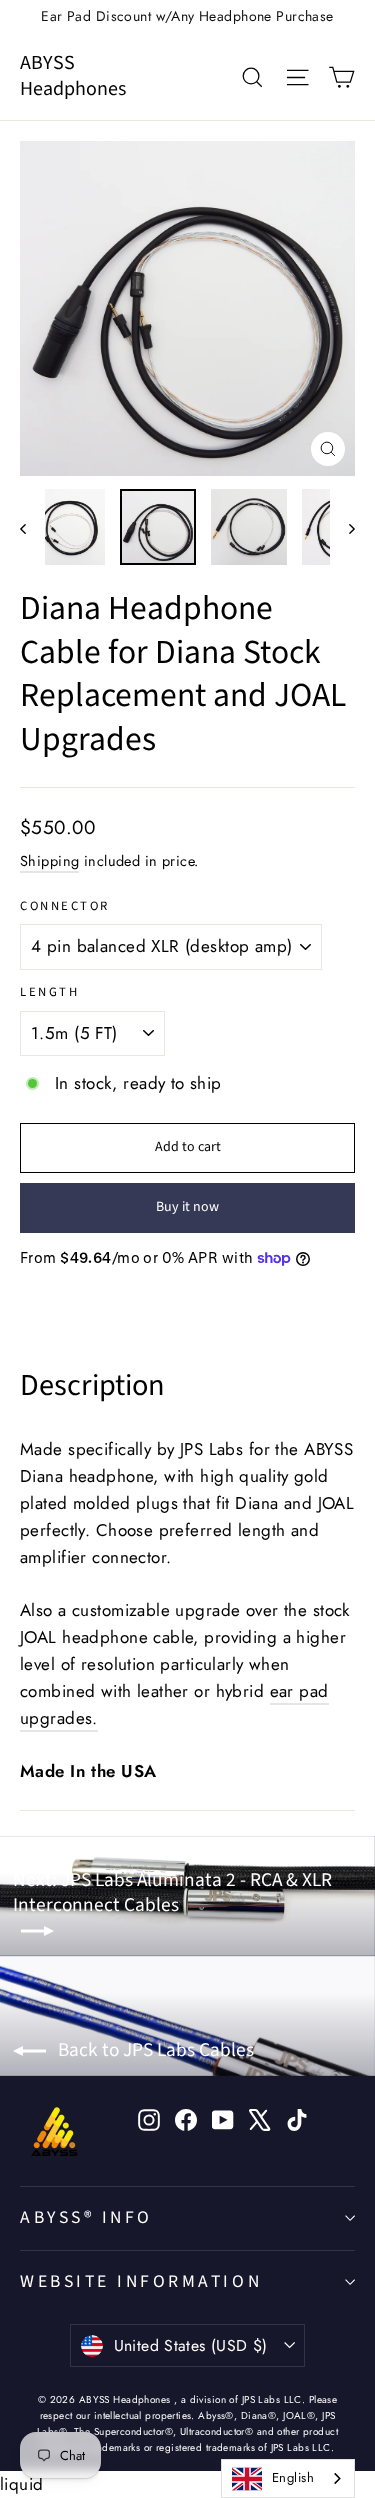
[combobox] (288, 2478)
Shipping (49, 861)
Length (49, 992)
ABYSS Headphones (73, 76)
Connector (65, 906)
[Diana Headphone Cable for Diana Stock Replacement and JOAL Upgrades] (67, 527)
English (293, 2477)
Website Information (141, 2281)
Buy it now (187, 1207)
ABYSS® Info (86, 2217)
